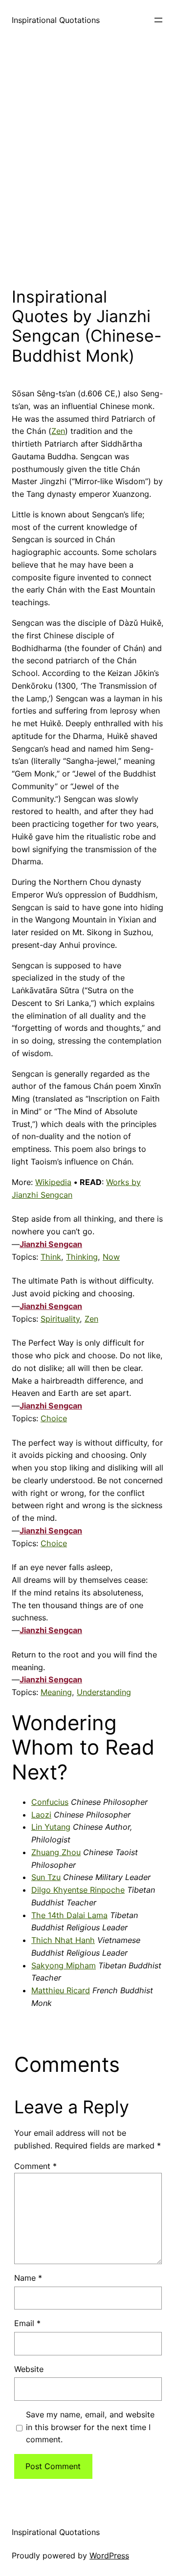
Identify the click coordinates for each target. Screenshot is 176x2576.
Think (51, 1257)
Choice (54, 1418)
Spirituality (60, 1319)
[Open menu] (158, 20)
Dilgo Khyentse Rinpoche (78, 1890)
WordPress (109, 2556)
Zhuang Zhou (56, 1852)
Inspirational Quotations (56, 20)
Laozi (41, 1815)
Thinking (82, 1257)
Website (29, 2369)
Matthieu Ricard (61, 1990)
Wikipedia (53, 1182)
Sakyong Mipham (64, 1965)
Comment (35, 2166)
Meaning (56, 1692)
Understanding (104, 1692)
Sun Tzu (46, 1877)
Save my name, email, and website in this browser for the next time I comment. (90, 2427)
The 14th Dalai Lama (69, 1915)
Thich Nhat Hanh (63, 1940)
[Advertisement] (88, 161)
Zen (58, 431)
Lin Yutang (51, 1827)
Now (111, 1257)
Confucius (50, 1802)
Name (28, 2278)
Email (27, 2323)
